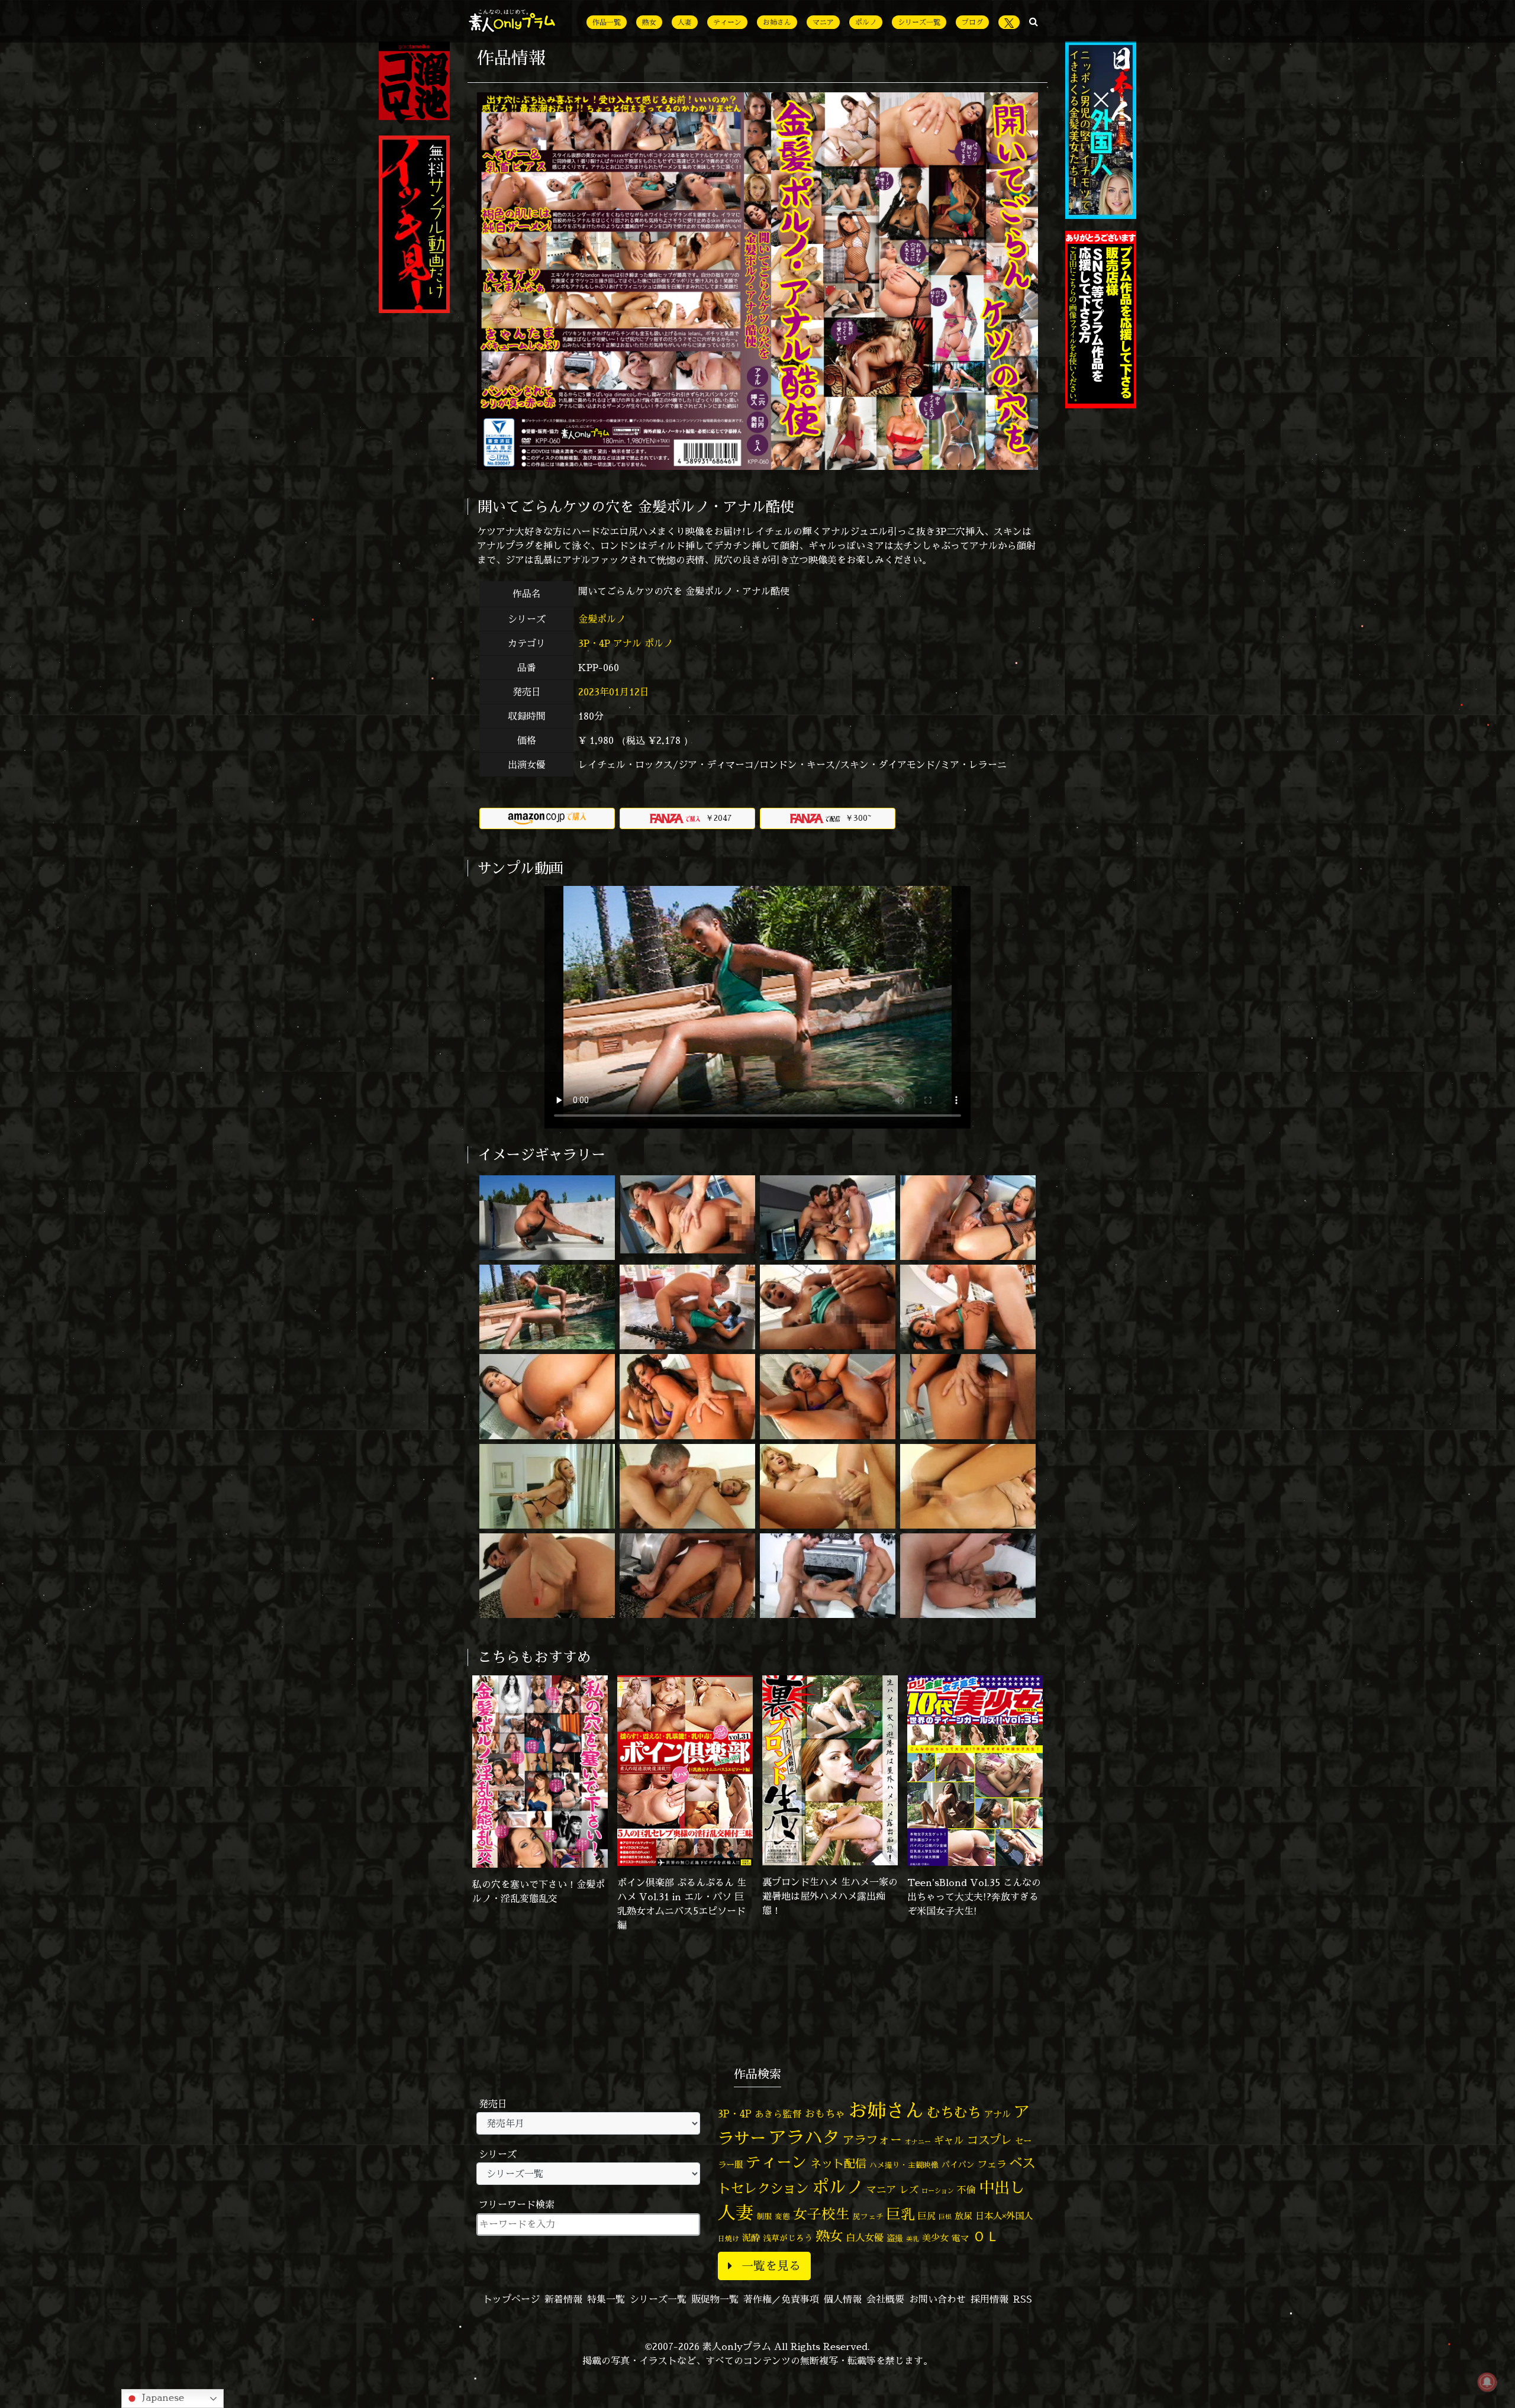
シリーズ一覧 (919, 22)
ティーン (727, 22)
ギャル (949, 2140)
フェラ (992, 2164)
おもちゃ (825, 2114)
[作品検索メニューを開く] (1034, 21)
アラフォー (872, 2140)
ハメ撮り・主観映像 (904, 2165)
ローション (938, 2191)
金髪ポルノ (603, 619)
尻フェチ (868, 2217)
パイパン (958, 2164)
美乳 (913, 2239)
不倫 (966, 2190)
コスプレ (989, 2140)
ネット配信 (838, 2163)
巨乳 (901, 2214)
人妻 (685, 22)
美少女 (935, 2238)
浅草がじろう (788, 2238)
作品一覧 (607, 22)
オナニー (918, 2141)
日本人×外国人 (1004, 2216)
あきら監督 (778, 2114)
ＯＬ (986, 2236)
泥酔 (751, 2238)
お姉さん (777, 22)
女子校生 (821, 2214)
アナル (627, 643)
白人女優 (865, 2238)
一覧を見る (771, 2266)
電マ (960, 2238)
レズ (909, 2190)
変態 (782, 2216)
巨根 (945, 2217)
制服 (764, 2216)
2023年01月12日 (614, 692)
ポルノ (866, 22)
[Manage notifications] (1487, 2382)
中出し (1002, 2187)
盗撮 (895, 2238)
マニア (823, 22)
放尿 (963, 2216)
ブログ (972, 22)
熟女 (649, 22)
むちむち (954, 2112)
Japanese (162, 2397)
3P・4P (594, 643)
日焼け (729, 2238)
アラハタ (804, 2138)
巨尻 (927, 2216)
